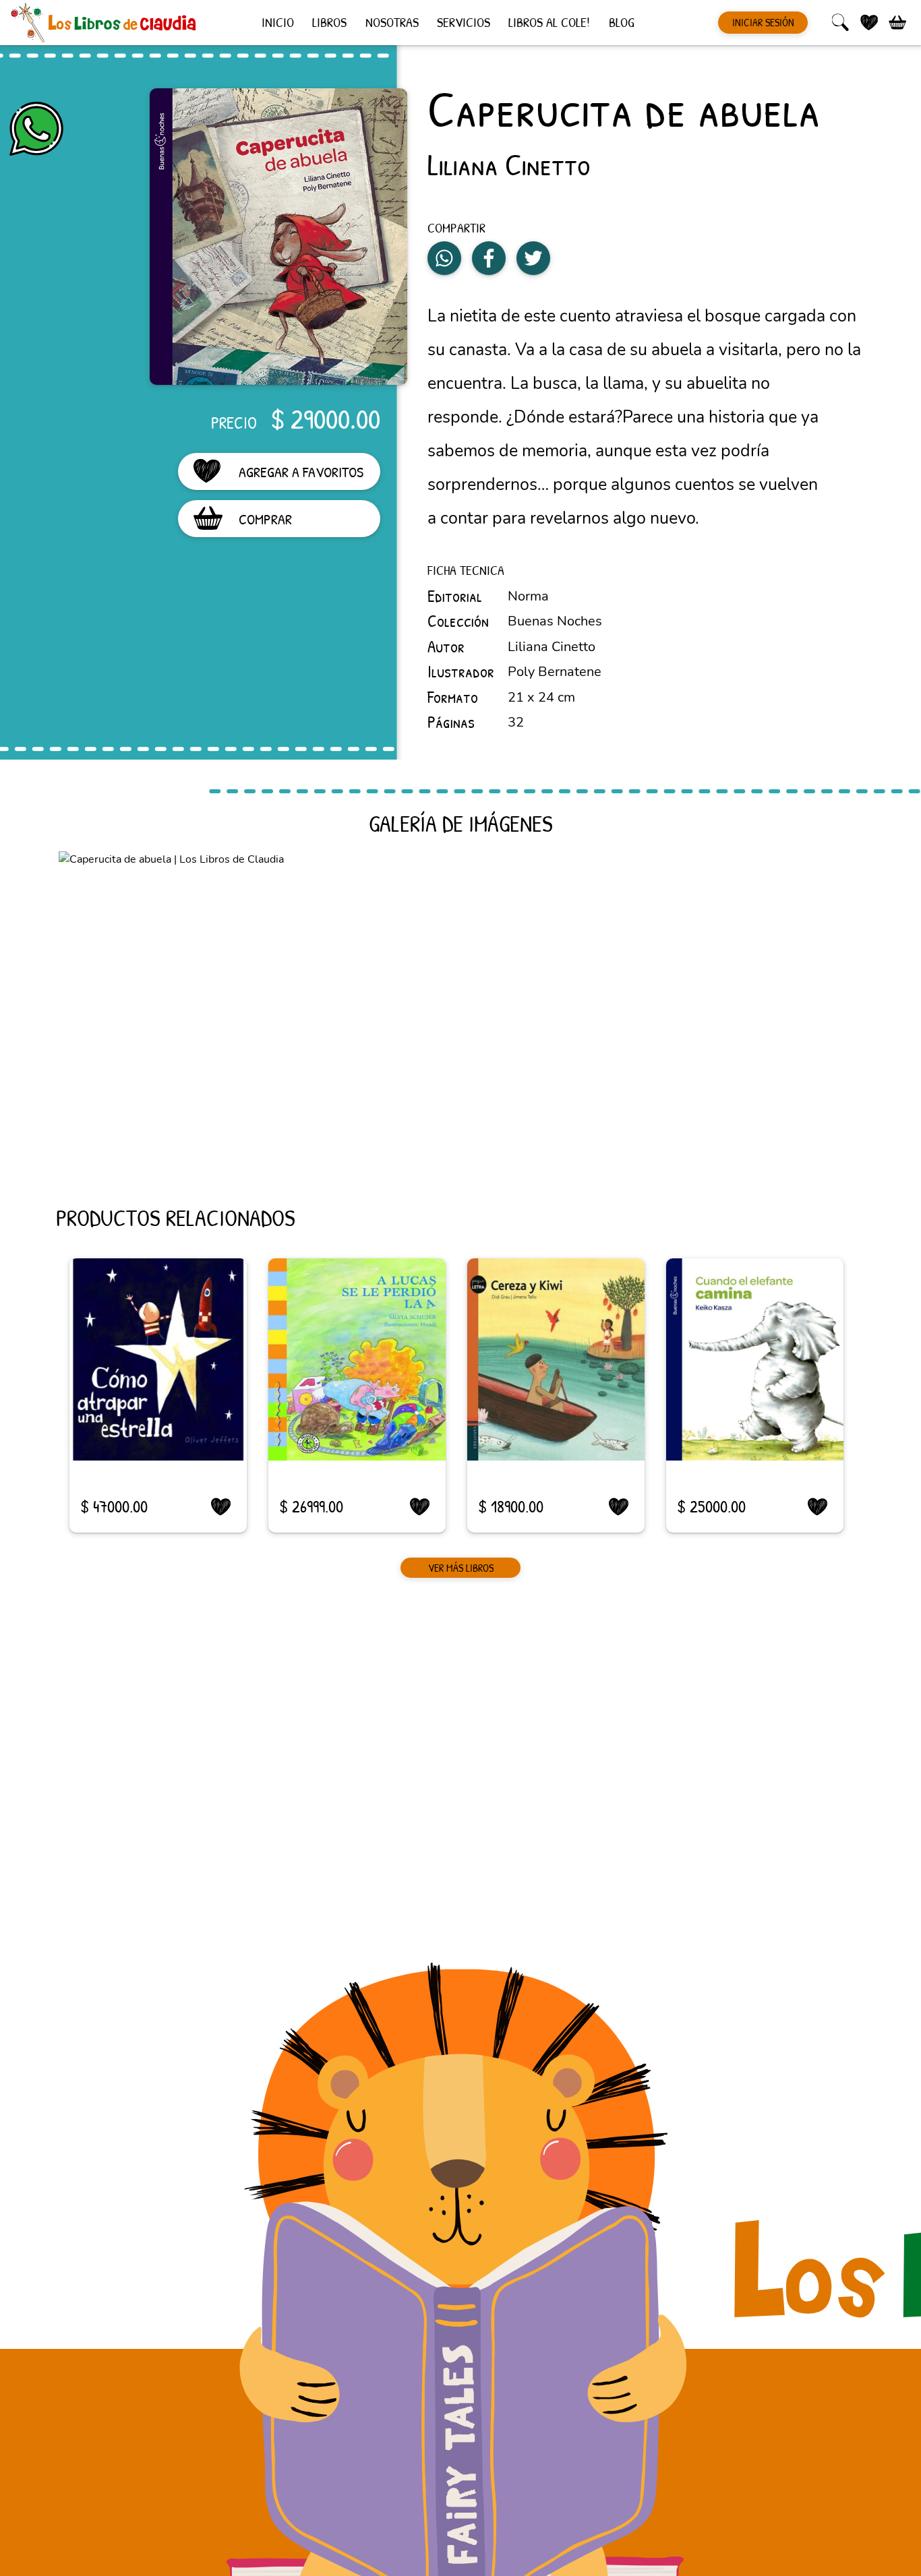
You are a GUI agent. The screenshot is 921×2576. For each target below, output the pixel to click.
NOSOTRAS (392, 21)
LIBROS (329, 21)
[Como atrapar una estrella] (158, 1359)
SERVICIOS (464, 21)
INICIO (278, 21)
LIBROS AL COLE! (549, 21)
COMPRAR (265, 519)
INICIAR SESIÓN (763, 22)
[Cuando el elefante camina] (755, 1359)
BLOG (622, 21)
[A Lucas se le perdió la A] (357, 1359)
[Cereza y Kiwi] (556, 1359)
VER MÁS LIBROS (461, 1568)
